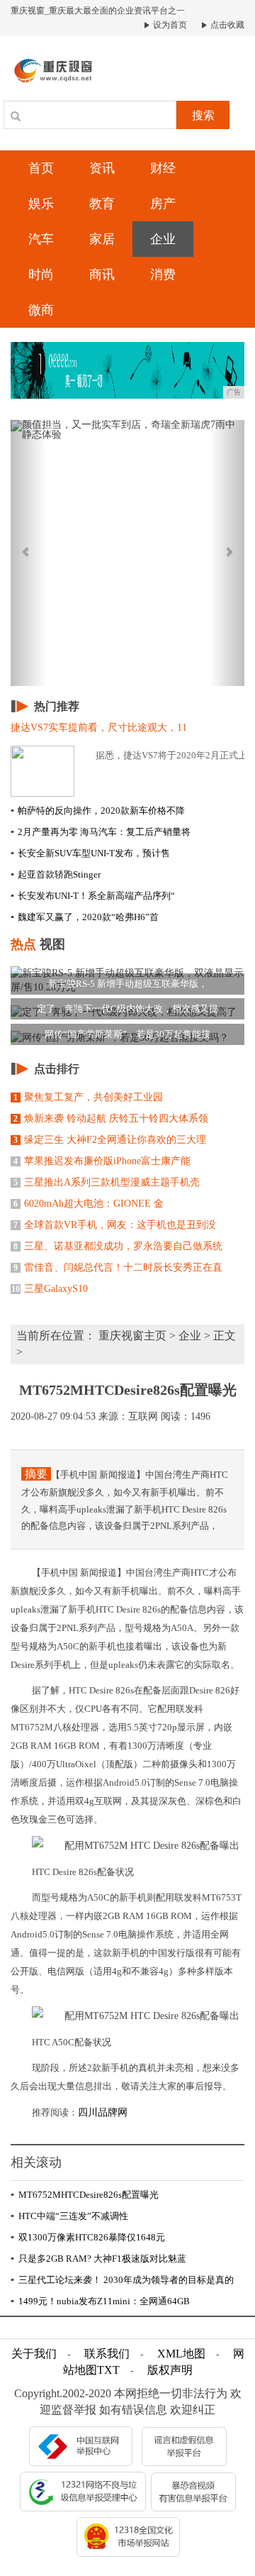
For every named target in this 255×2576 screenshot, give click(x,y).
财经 (163, 168)
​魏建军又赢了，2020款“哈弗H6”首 (85, 917)
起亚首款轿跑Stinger (56, 874)
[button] (28, 553)
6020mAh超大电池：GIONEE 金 (89, 1204)
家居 (102, 239)
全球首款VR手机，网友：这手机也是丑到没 (115, 1225)
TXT (108, 2370)
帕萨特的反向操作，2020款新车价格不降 (98, 811)
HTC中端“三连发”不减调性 (69, 2216)
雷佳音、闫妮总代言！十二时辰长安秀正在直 (118, 1267)
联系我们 (107, 2354)
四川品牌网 (104, 2112)
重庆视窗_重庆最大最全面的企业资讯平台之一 (98, 11)
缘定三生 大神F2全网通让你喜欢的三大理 (110, 1140)
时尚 (41, 275)
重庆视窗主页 (132, 1336)
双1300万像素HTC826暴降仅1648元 (88, 2237)
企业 (163, 239)
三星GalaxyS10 (50, 1289)
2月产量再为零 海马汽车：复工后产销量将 (101, 832)
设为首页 (169, 25)
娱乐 (41, 204)
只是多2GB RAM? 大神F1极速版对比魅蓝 (98, 2259)
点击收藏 (226, 25)
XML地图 (181, 2354)
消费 (163, 275)
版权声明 (170, 2370)
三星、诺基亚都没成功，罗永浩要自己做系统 (118, 1246)
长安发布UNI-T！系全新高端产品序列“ (93, 896)
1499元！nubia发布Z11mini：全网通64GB (100, 2301)
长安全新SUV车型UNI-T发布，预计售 (90, 853)
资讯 (102, 168)
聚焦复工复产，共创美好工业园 (88, 1097)
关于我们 (34, 2354)
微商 (41, 310)
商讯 (102, 275)
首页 (41, 168)
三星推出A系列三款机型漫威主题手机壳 (107, 1182)
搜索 (203, 115)
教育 (102, 204)
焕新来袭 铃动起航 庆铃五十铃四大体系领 (111, 1118)
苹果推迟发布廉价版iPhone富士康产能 (102, 1161)
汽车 (41, 239)
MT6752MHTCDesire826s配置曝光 (85, 2195)
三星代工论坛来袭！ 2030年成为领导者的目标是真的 (122, 2280)
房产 (163, 204)
